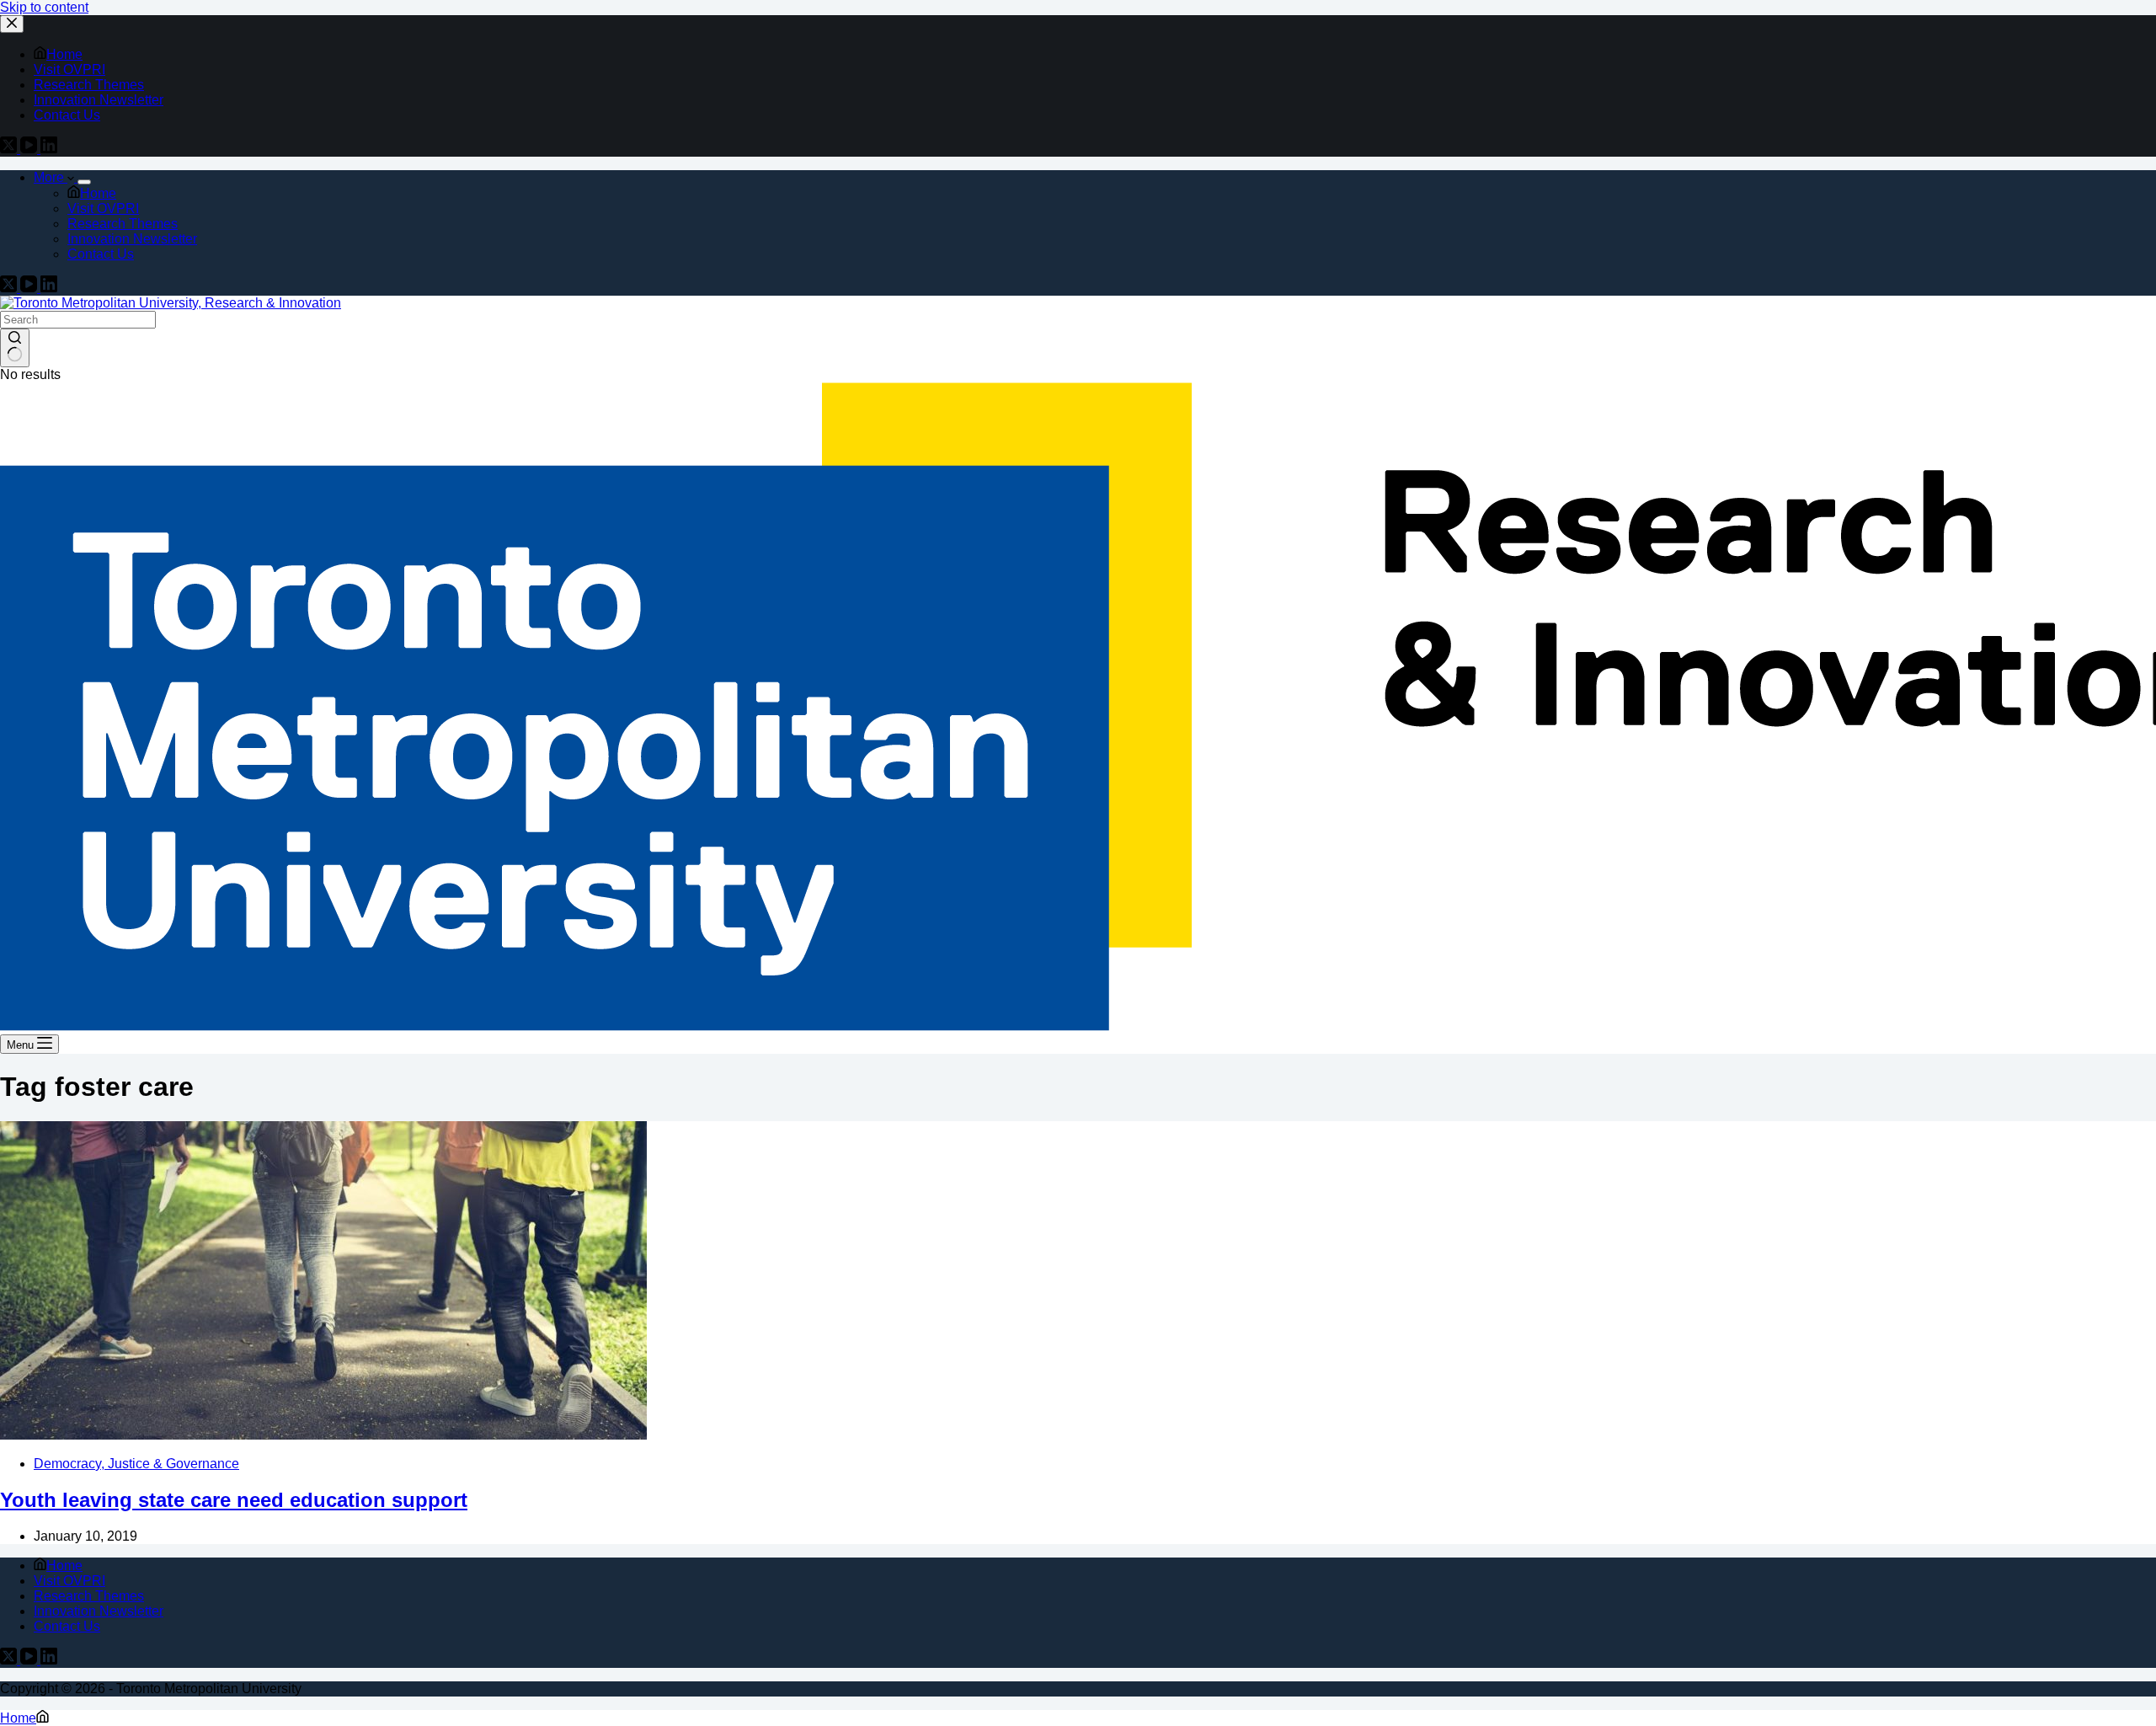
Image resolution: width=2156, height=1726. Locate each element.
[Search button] (15, 348)
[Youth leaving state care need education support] (323, 1435)
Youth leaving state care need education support (234, 1500)
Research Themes (123, 224)
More (51, 177)
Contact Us (101, 254)
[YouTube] (30, 288)
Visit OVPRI (103, 208)
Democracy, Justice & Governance (136, 1464)
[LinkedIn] (49, 288)
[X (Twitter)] (10, 288)
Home (98, 193)
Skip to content (44, 7)
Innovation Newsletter (132, 239)
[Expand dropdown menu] (84, 182)
